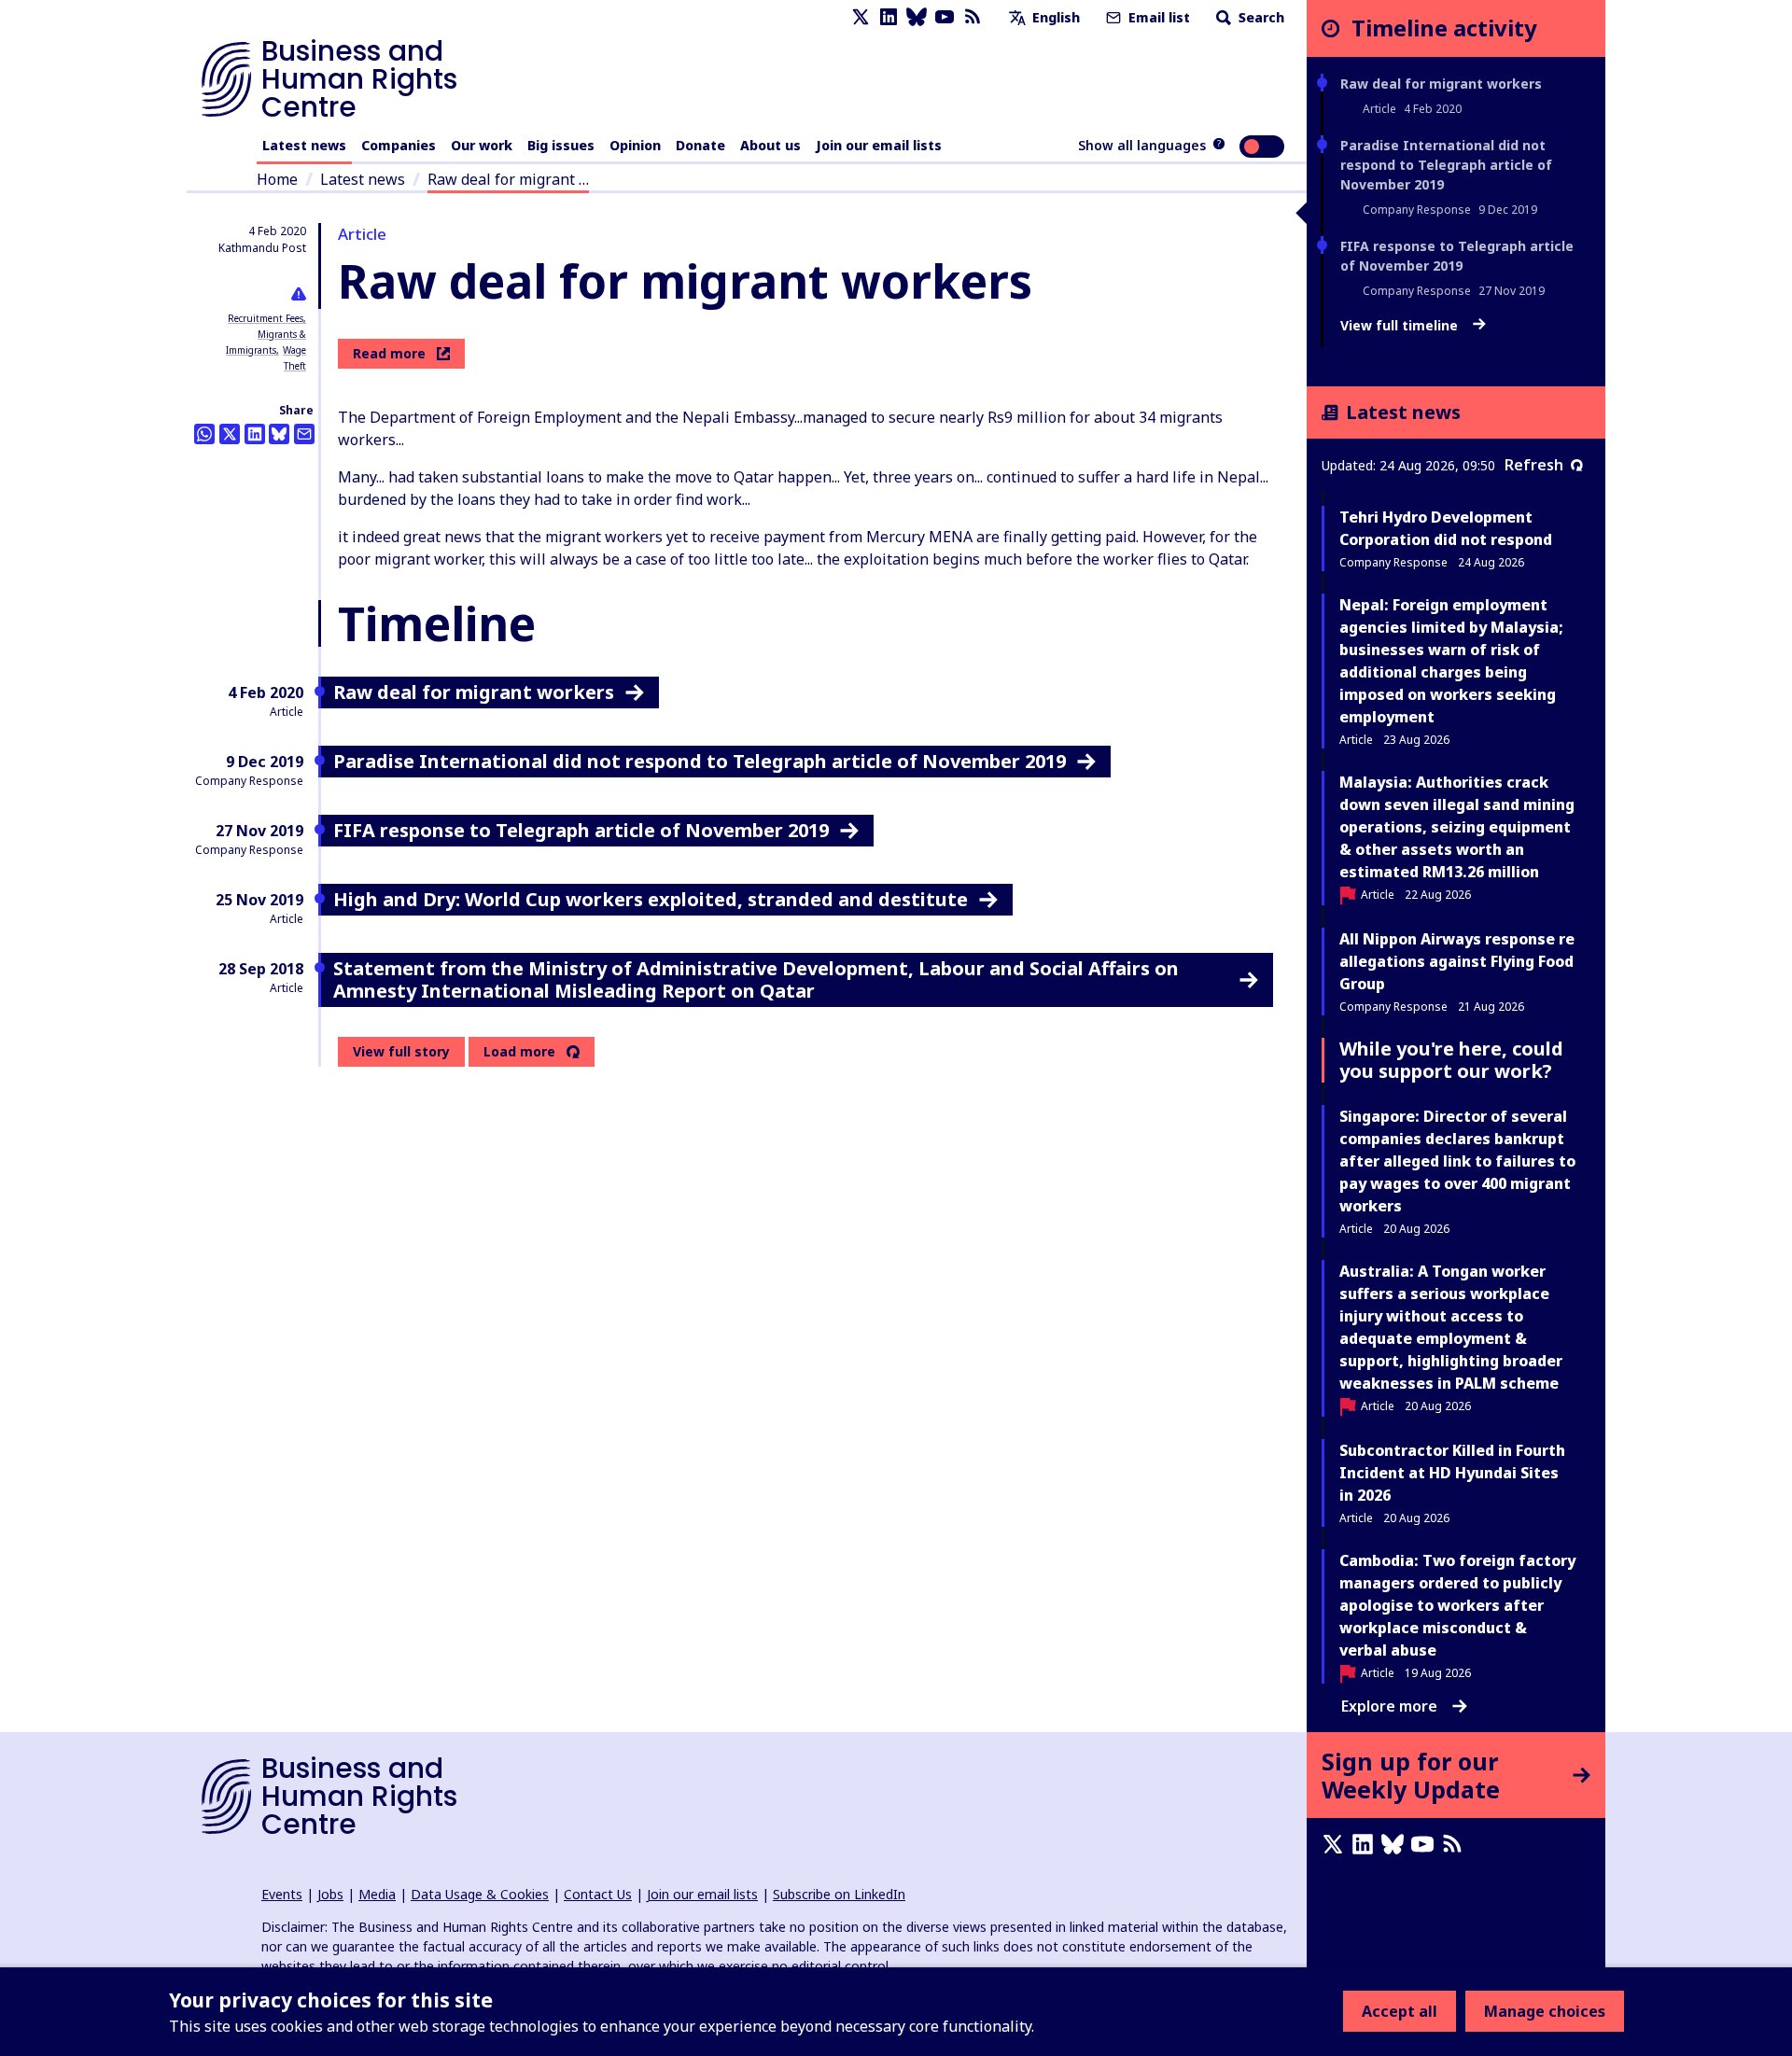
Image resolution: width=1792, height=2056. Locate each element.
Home (277, 179)
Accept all (1400, 2011)
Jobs (330, 1894)
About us (770, 145)
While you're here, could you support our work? (1451, 1060)
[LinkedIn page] (889, 17)
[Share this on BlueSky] (279, 434)
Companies (399, 145)
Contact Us (598, 1894)
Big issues (561, 145)
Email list (1157, 17)
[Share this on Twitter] (230, 434)
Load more (519, 1052)
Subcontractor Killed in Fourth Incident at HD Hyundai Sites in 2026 (1452, 1473)
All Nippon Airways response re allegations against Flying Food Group (1457, 961)
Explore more (1389, 1706)
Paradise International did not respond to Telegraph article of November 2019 (1446, 165)
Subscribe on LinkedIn (839, 1894)
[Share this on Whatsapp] (204, 434)
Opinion (635, 145)
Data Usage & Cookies (480, 1894)
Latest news (304, 145)
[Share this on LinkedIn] (255, 434)
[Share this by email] (304, 434)
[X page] (861, 17)
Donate (700, 145)
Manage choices (1545, 2011)
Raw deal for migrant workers (1441, 84)
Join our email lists (879, 145)
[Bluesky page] (917, 17)
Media (377, 1894)
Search (1260, 17)
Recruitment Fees (266, 318)
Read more (389, 353)
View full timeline (1401, 326)
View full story (401, 1051)
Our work (482, 145)
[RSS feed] (973, 17)
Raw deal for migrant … (508, 179)
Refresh (1534, 465)
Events (282, 1894)
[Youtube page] (945, 17)
